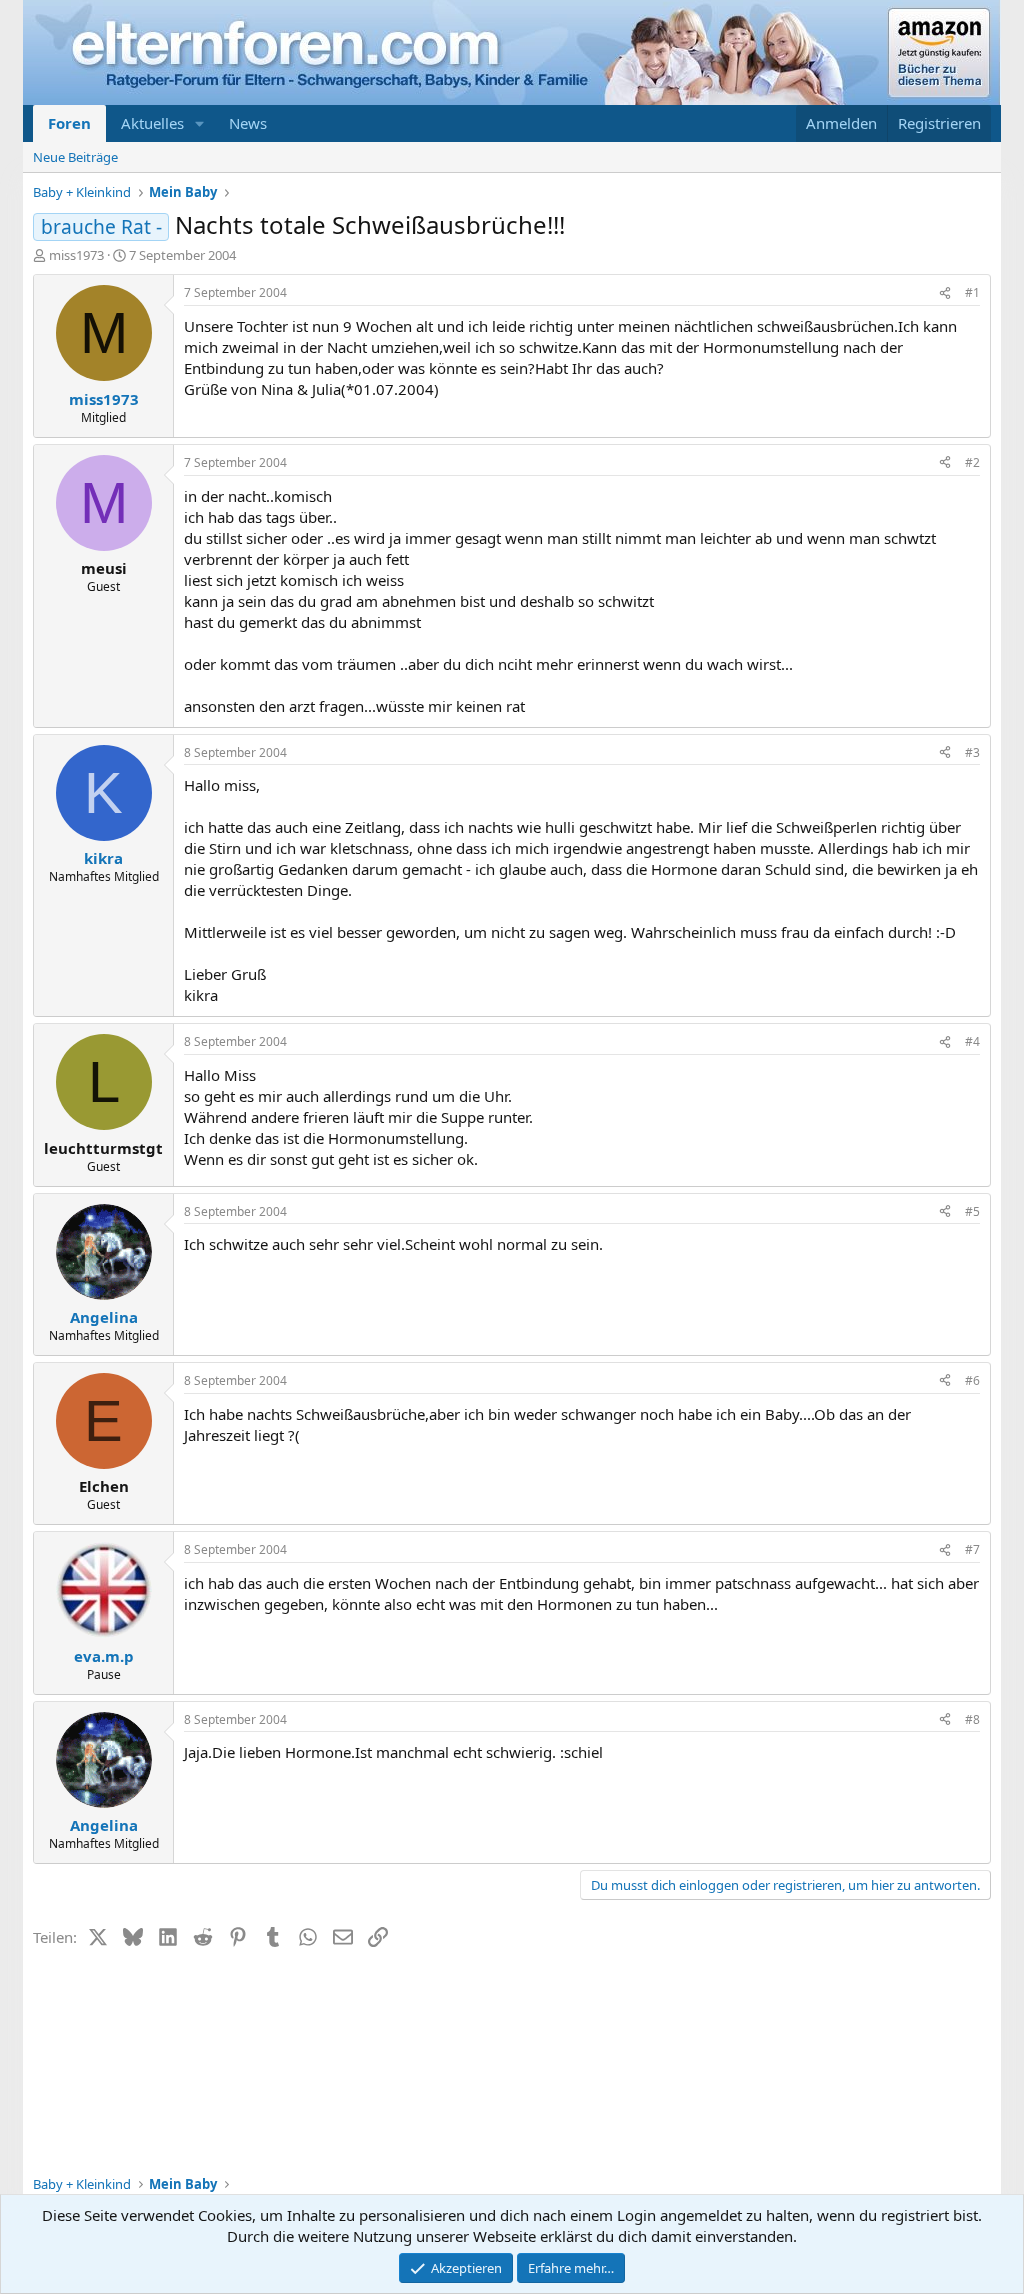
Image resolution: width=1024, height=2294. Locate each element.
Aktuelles (152, 123)
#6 (972, 1380)
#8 (972, 1719)
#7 (972, 1549)
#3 (972, 752)
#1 (972, 292)
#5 (972, 1211)
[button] (200, 123)
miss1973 (76, 255)
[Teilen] (945, 293)
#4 (972, 1041)
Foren (69, 123)
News (248, 123)
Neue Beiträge (75, 157)
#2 (972, 462)
